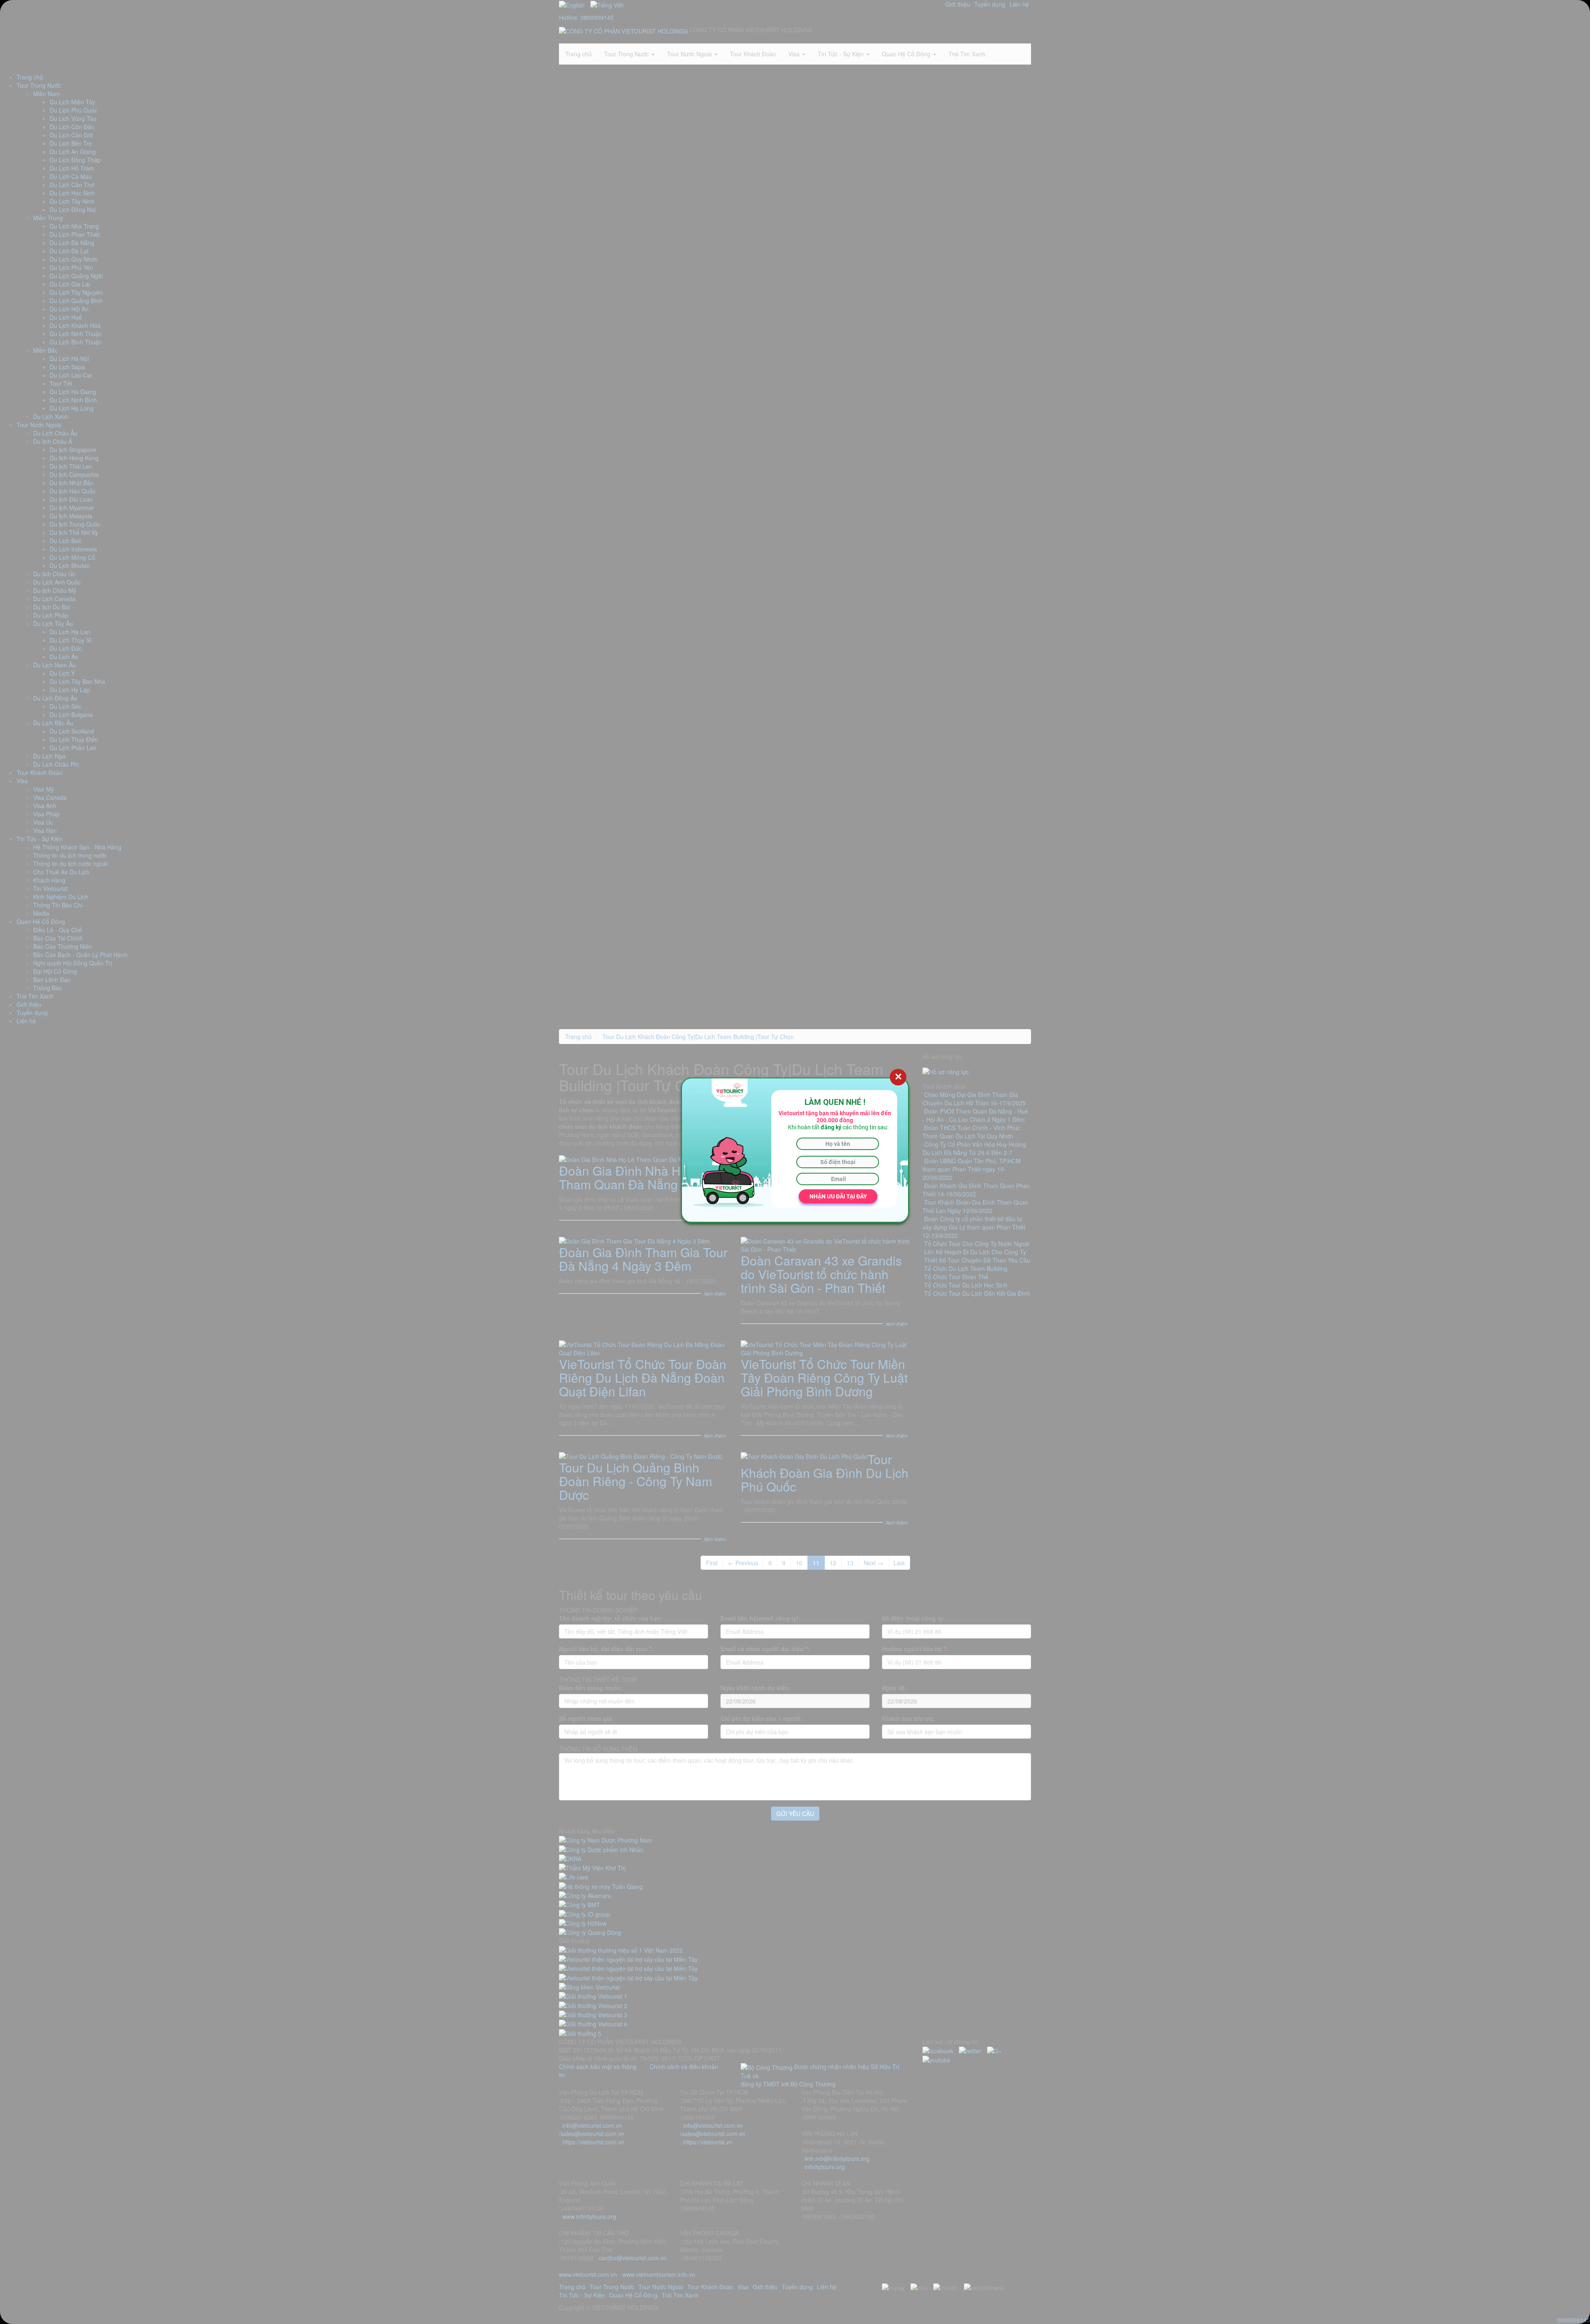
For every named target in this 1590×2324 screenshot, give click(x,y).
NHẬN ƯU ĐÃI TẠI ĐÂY (838, 1196)
